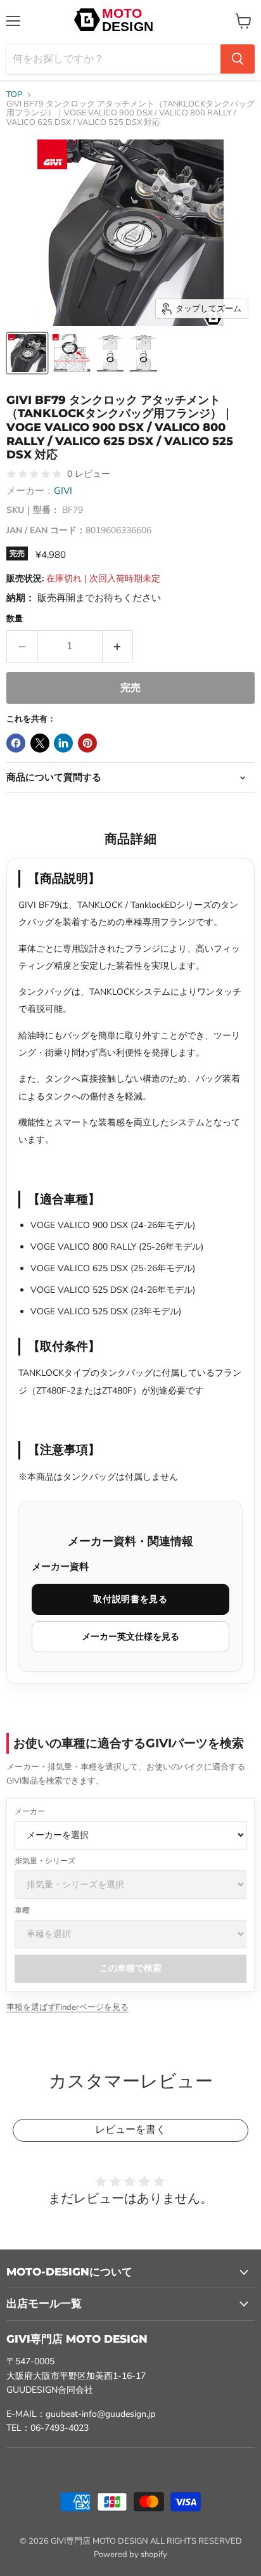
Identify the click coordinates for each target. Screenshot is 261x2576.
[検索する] (238, 59)
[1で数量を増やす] (118, 646)
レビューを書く (130, 2129)
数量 (15, 619)
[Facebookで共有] (16, 743)
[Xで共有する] (40, 743)
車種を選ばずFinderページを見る (67, 2007)
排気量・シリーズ (45, 1861)
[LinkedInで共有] (63, 743)
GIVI (63, 491)
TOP (14, 95)
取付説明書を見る (130, 1599)
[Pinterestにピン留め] (87, 743)
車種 (22, 1910)
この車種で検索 (130, 1968)
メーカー (30, 1811)
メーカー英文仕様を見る (130, 1636)
